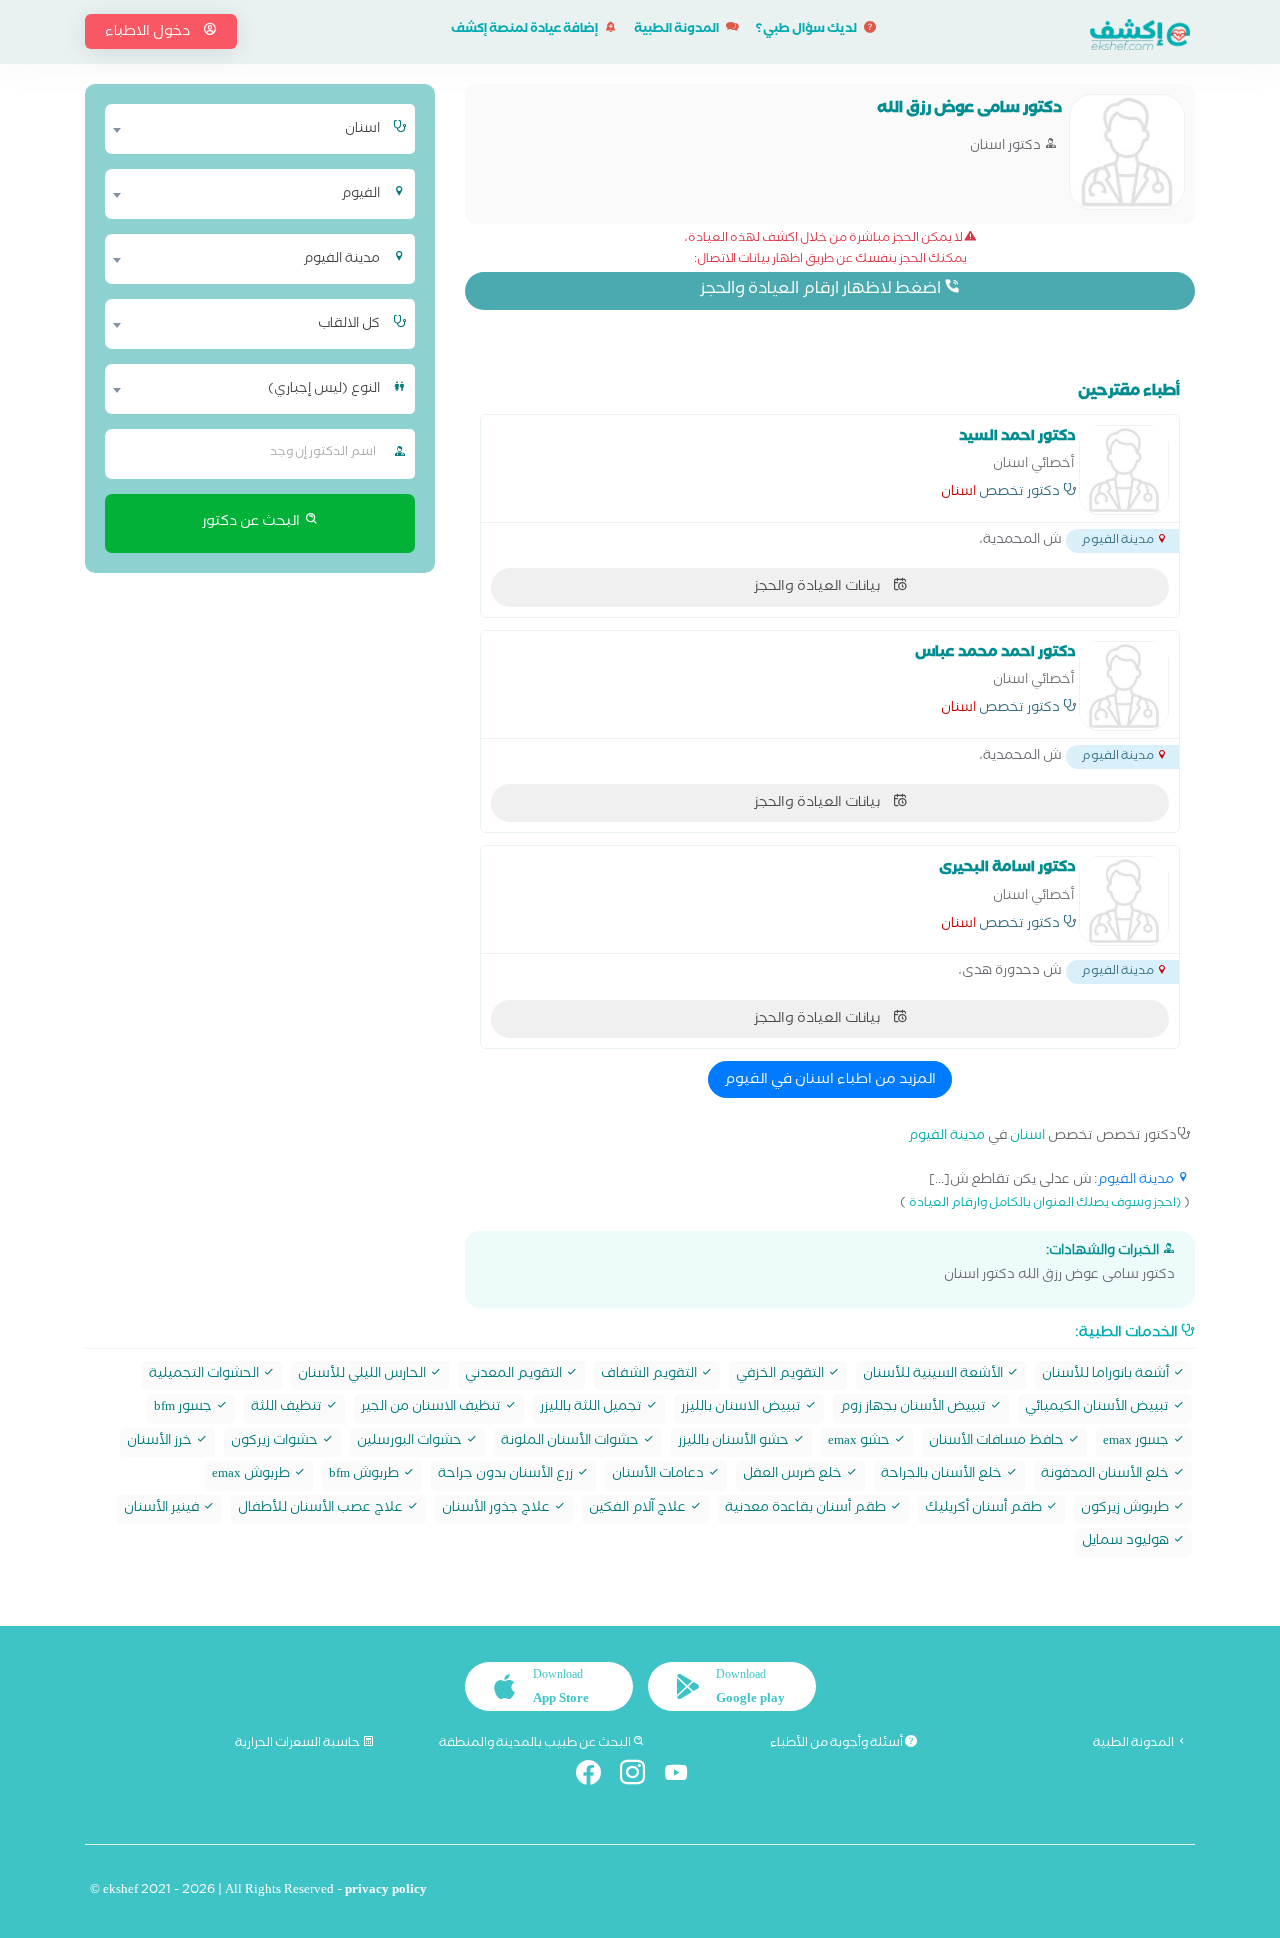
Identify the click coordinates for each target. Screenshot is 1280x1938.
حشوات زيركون (276, 1442)
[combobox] (247, 129)
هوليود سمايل (1127, 1542)
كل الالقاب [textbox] (349, 325)
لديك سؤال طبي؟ (807, 30)
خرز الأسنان (161, 1442)
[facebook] (596, 1776)
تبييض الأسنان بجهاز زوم (914, 1408)
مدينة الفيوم (946, 1137)
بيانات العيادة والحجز (818, 588)
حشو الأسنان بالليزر (735, 1442)
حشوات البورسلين (411, 1442)
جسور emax (1137, 1442)
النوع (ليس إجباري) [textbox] (324, 390)
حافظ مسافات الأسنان (998, 1442)
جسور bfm (184, 1408)
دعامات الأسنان (659, 1475)
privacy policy (386, 1891)
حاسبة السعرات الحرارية (298, 1744)
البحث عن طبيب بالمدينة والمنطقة (536, 1744)
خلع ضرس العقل (794, 1475)
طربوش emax (252, 1475)
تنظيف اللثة (288, 1408)
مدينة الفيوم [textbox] (341, 260)
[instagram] (640, 1776)
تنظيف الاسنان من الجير (432, 1408)
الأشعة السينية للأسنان (934, 1375)
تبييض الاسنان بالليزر (742, 1408)
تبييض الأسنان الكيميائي (1098, 1408)
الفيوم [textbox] (360, 195)
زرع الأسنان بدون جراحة (507, 1475)
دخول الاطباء (149, 33)
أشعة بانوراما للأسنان (1107, 1375)
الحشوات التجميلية (205, 1375)
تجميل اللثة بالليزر (592, 1408)
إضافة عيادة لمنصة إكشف (525, 30)
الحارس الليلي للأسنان (363, 1375)
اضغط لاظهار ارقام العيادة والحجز (822, 290)
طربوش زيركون (1126, 1509)
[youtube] (684, 1776)
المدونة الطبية (677, 30)
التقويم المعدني (515, 1375)
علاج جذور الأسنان (497, 1509)
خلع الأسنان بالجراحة (943, 1475)
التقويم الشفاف (650, 1375)
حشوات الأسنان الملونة (571, 1442)
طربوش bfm (365, 1475)
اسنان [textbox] (362, 130)
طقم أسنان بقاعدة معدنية (807, 1509)
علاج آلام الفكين (639, 1509)
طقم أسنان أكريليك (985, 1509)
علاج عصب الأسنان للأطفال (322, 1509)
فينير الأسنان (163, 1509)
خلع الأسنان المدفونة (1106, 1475)
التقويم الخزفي (781, 1375)
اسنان (958, 494)
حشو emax (860, 1442)
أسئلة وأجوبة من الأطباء (837, 1744)
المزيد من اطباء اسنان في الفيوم (830, 1081)
